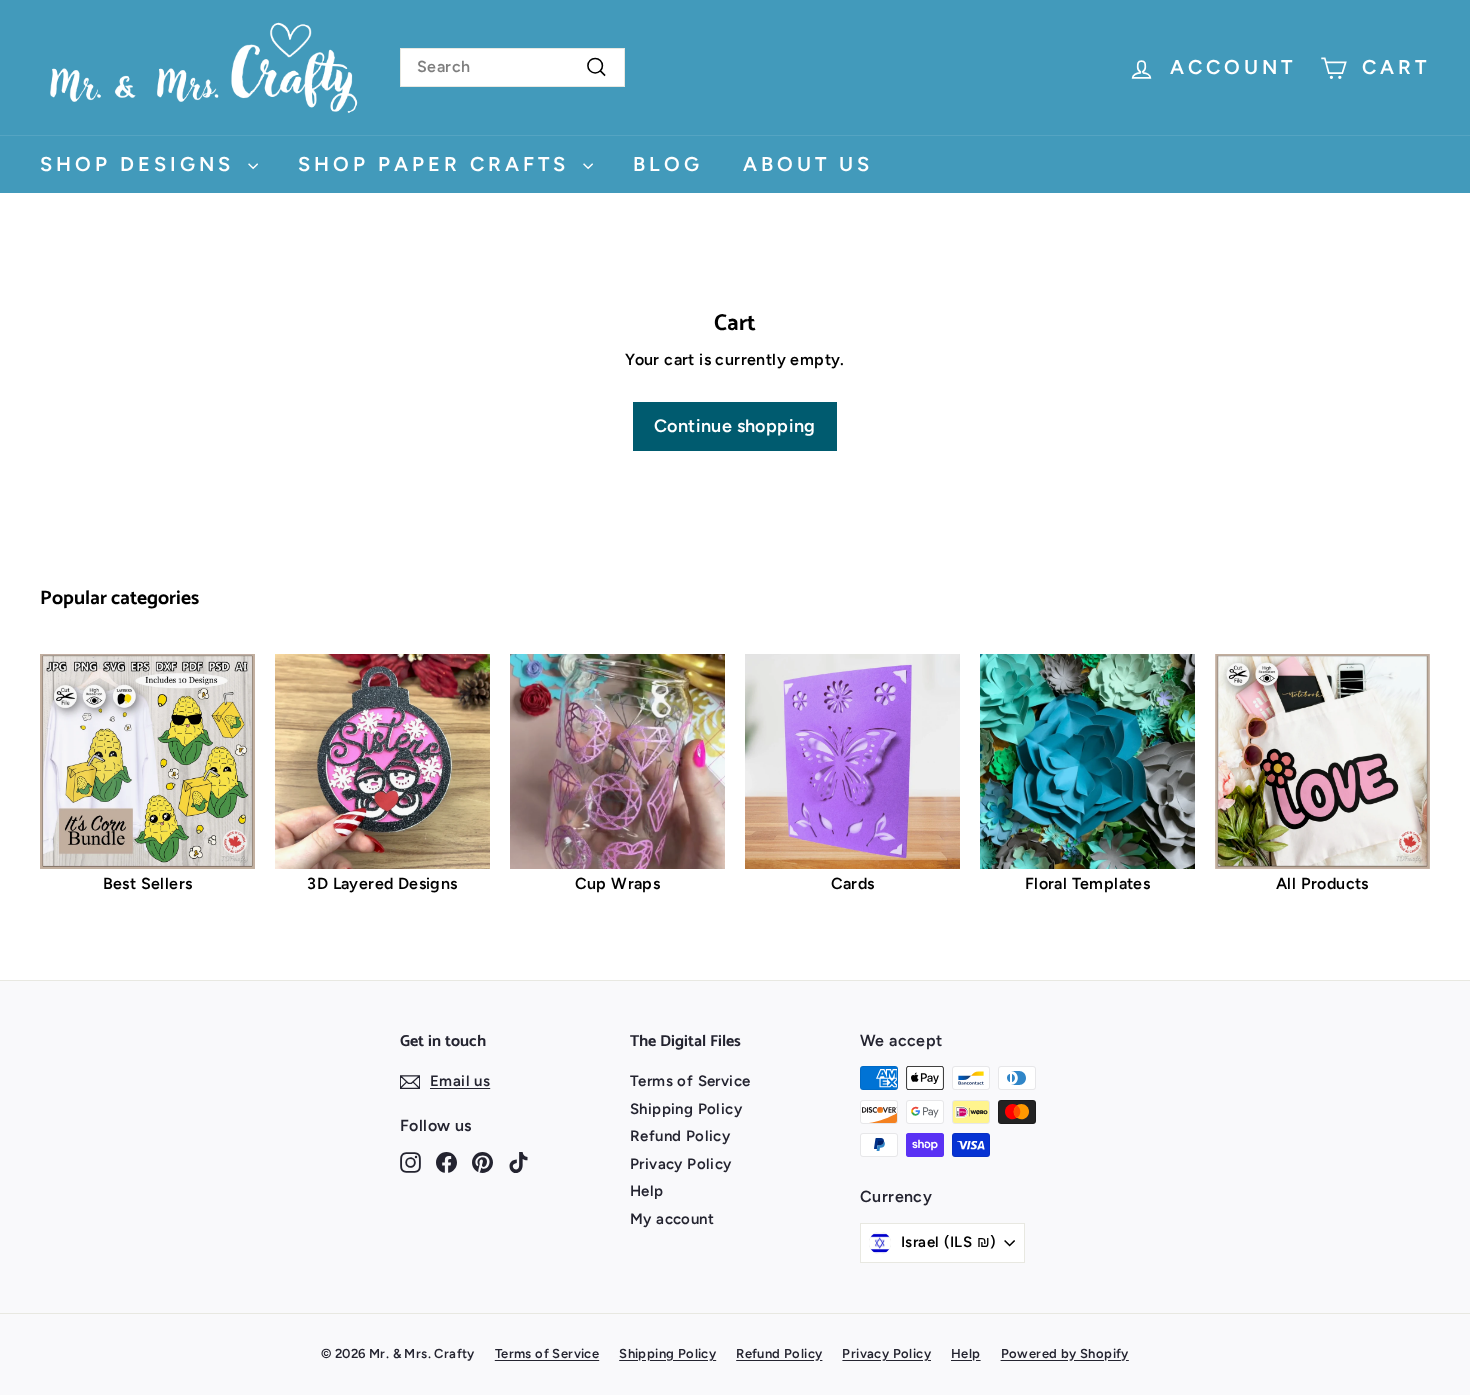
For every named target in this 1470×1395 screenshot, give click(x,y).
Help (647, 1191)
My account (672, 1219)
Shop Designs (141, 164)
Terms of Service (690, 1081)
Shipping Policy (686, 1109)
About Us (808, 164)
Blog (668, 164)
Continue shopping (735, 426)
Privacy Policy (681, 1164)
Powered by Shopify (1065, 1353)
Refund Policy (680, 1136)
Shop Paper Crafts (438, 164)
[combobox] (512, 67)
